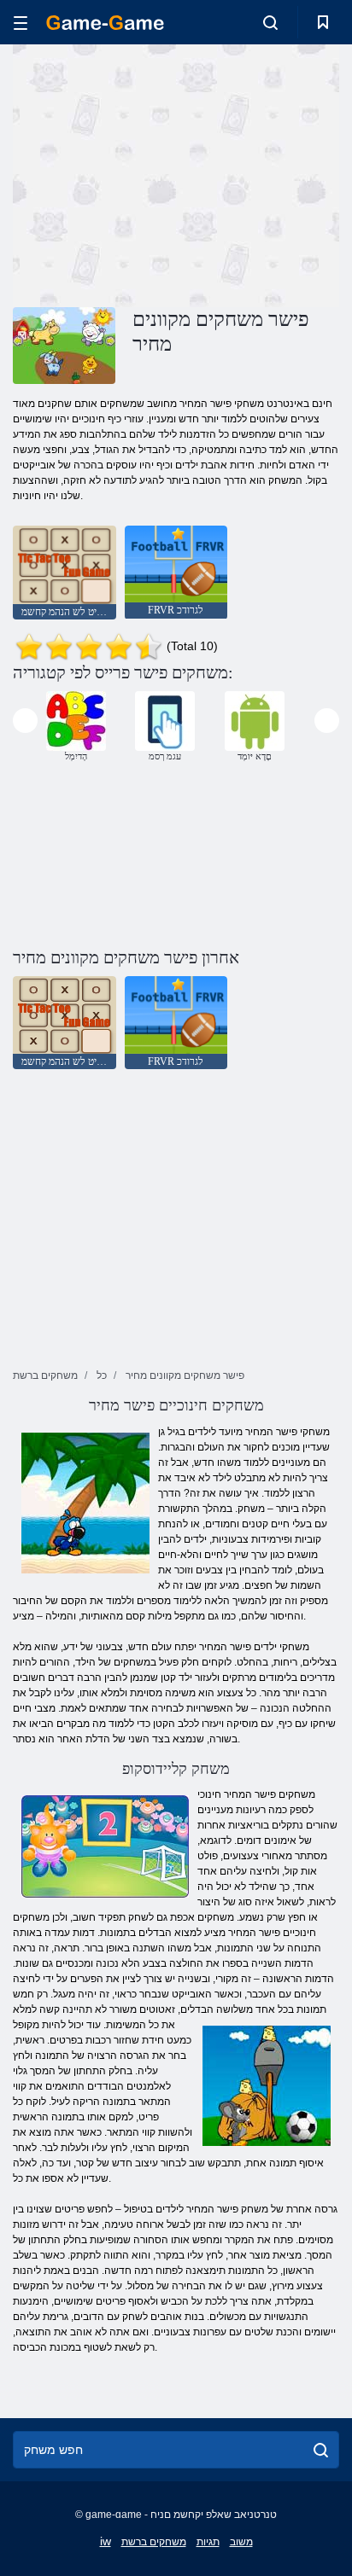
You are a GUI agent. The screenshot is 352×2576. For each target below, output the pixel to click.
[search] (321, 2450)
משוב (241, 2542)
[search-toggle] (270, 22)
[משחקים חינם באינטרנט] (105, 23)
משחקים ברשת (154, 2542)
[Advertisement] (157, 173)
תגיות (208, 2542)
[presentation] (25, 721)
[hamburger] (21, 23)
